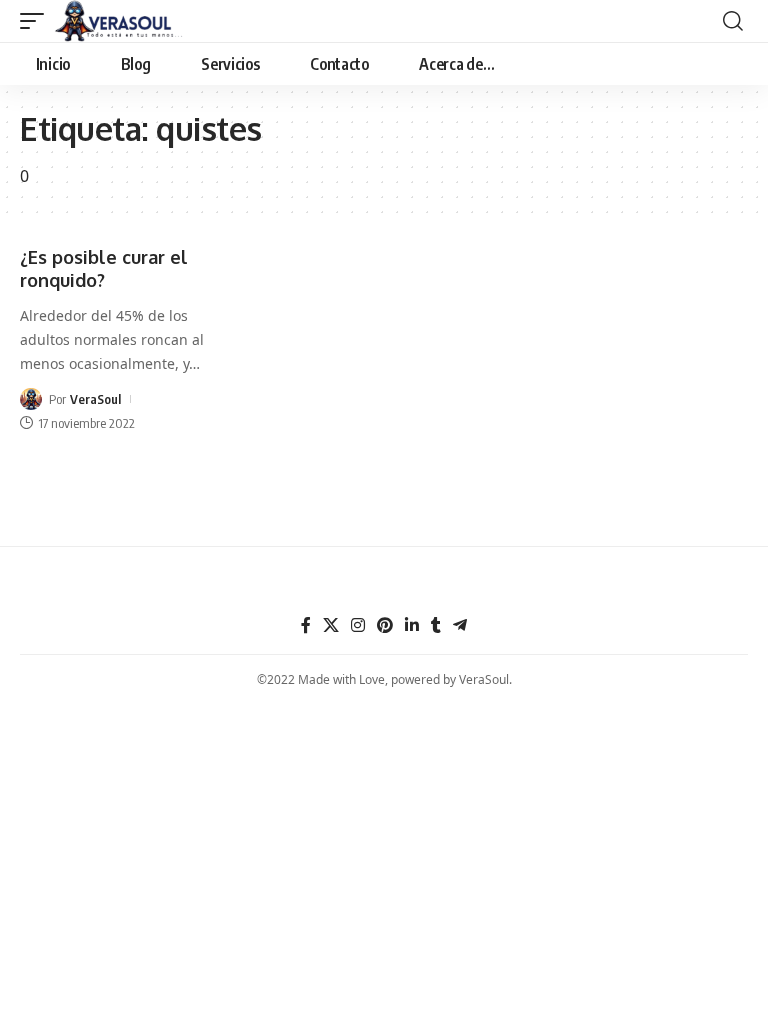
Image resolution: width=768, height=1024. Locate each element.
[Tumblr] (436, 625)
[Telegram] (460, 625)
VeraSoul (95, 399)
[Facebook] (306, 625)
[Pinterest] (385, 625)
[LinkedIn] (412, 625)
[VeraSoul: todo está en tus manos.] (119, 21)
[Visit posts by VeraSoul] (31, 399)
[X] (331, 625)
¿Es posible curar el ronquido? (104, 268)
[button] (37, 21)
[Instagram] (358, 625)
